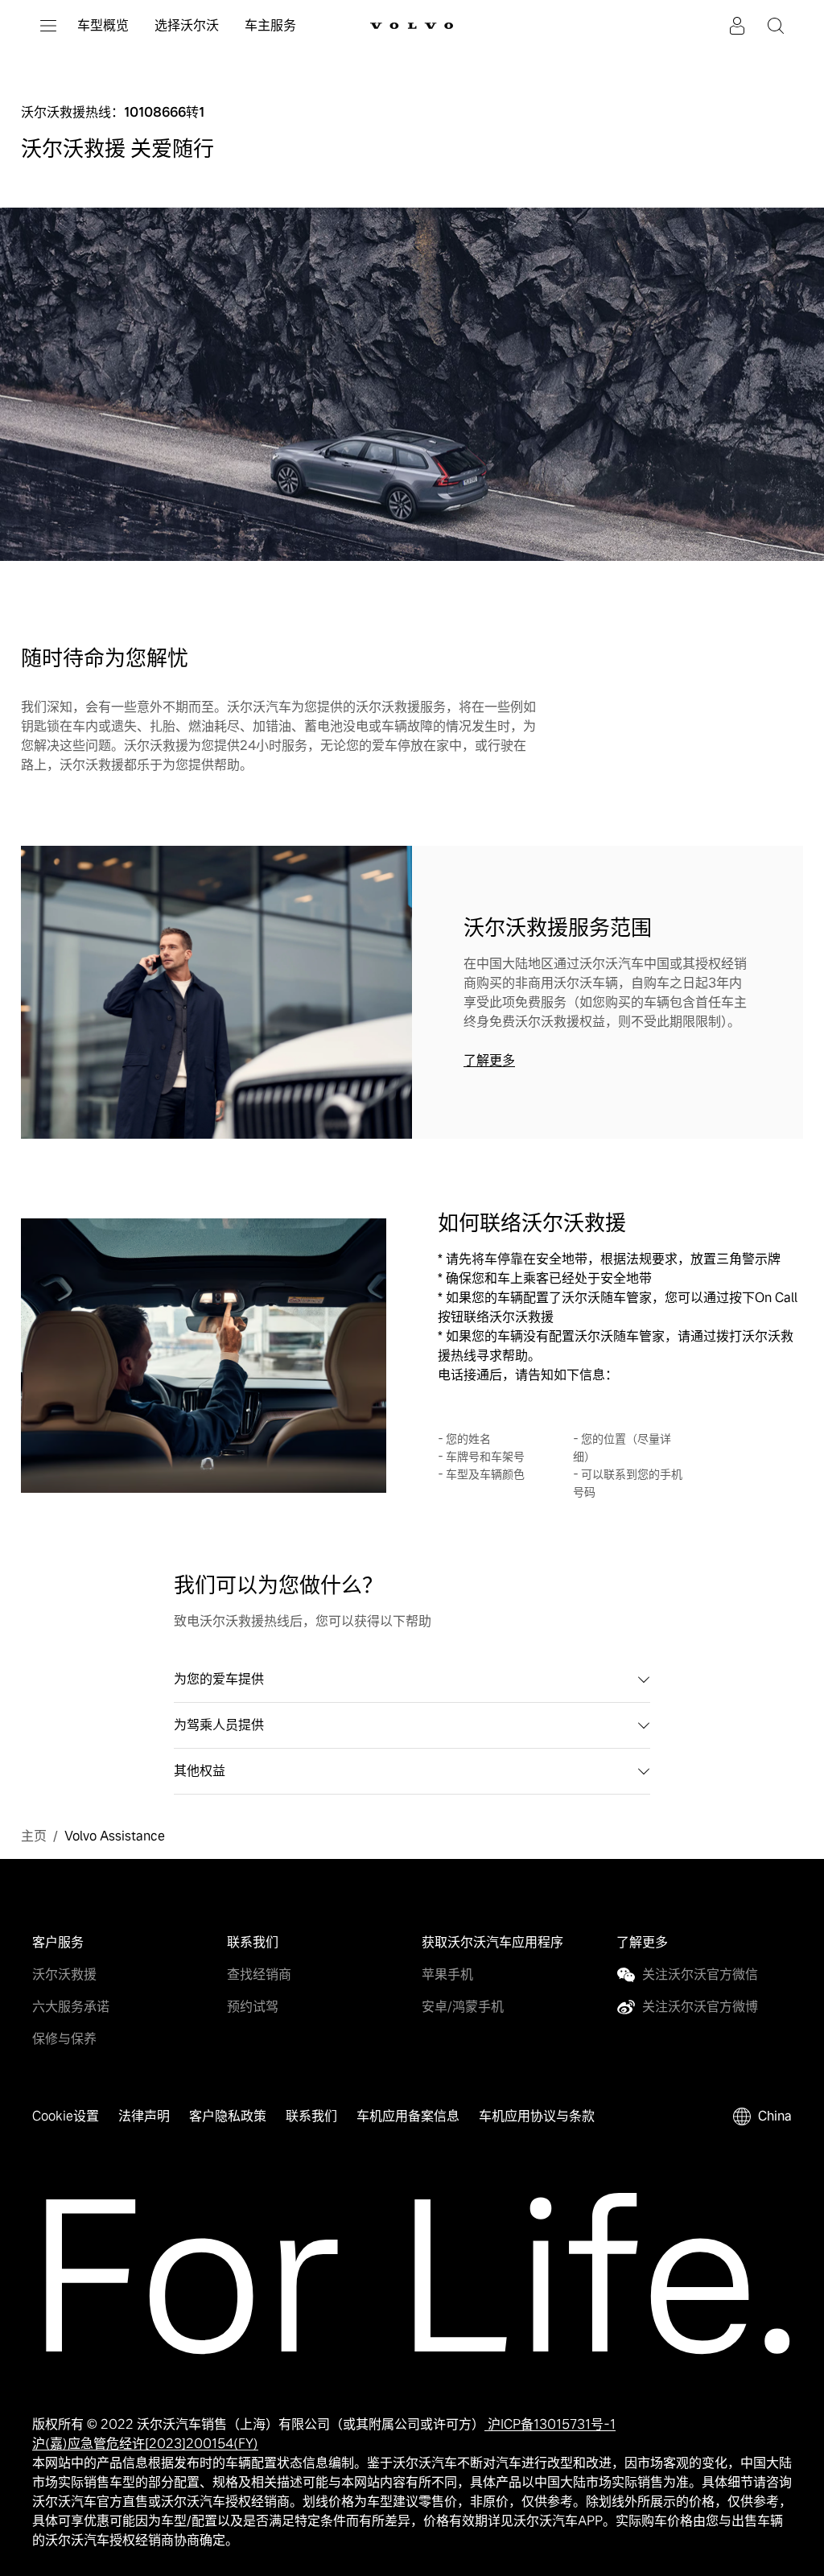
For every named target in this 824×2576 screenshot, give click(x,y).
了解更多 (489, 1060)
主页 (27, 1831)
